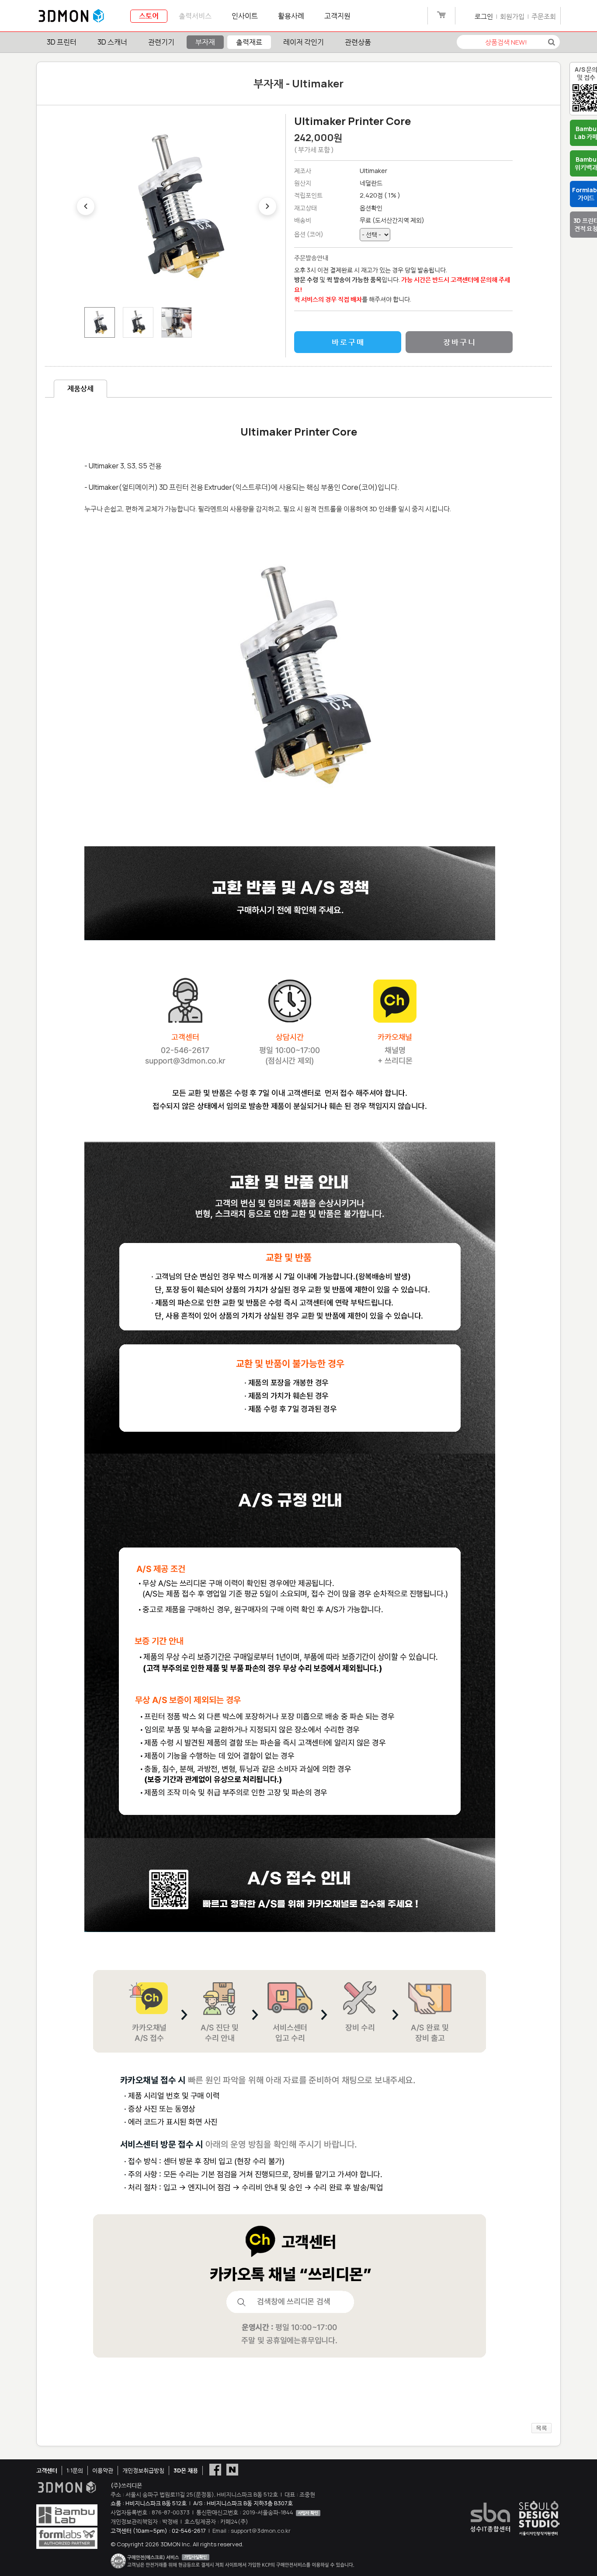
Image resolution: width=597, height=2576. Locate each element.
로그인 (484, 16)
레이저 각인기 (304, 42)
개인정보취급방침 (143, 2470)
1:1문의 (75, 2470)
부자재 (205, 42)
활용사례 (291, 16)
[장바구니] (441, 16)
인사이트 (245, 16)
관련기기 (161, 42)
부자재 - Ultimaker (298, 83)
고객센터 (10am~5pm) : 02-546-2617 (158, 2531)
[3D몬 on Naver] (232, 2469)
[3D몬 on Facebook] (215, 2469)
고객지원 (337, 16)
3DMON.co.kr (71, 16)
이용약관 (103, 2470)
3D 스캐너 (112, 42)
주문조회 (544, 16)
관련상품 (358, 42)
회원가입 (512, 16)
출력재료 (249, 42)
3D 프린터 (62, 42)
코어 (315, 234)
